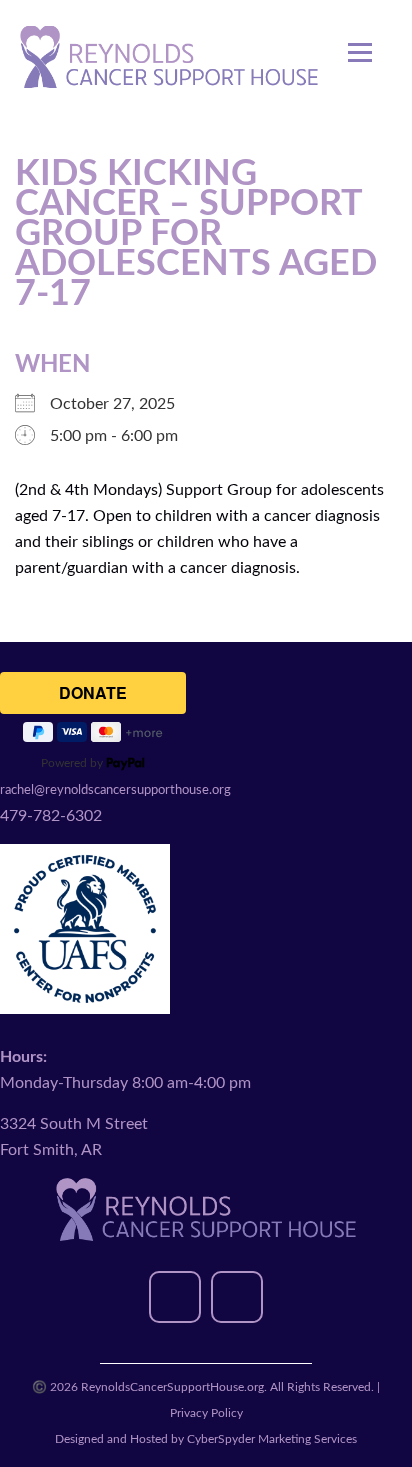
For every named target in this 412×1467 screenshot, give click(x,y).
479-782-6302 (51, 816)
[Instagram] (237, 1297)
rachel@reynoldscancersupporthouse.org (115, 790)
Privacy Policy (206, 1413)
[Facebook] (175, 1297)
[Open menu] (360, 42)
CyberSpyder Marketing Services (272, 1439)
